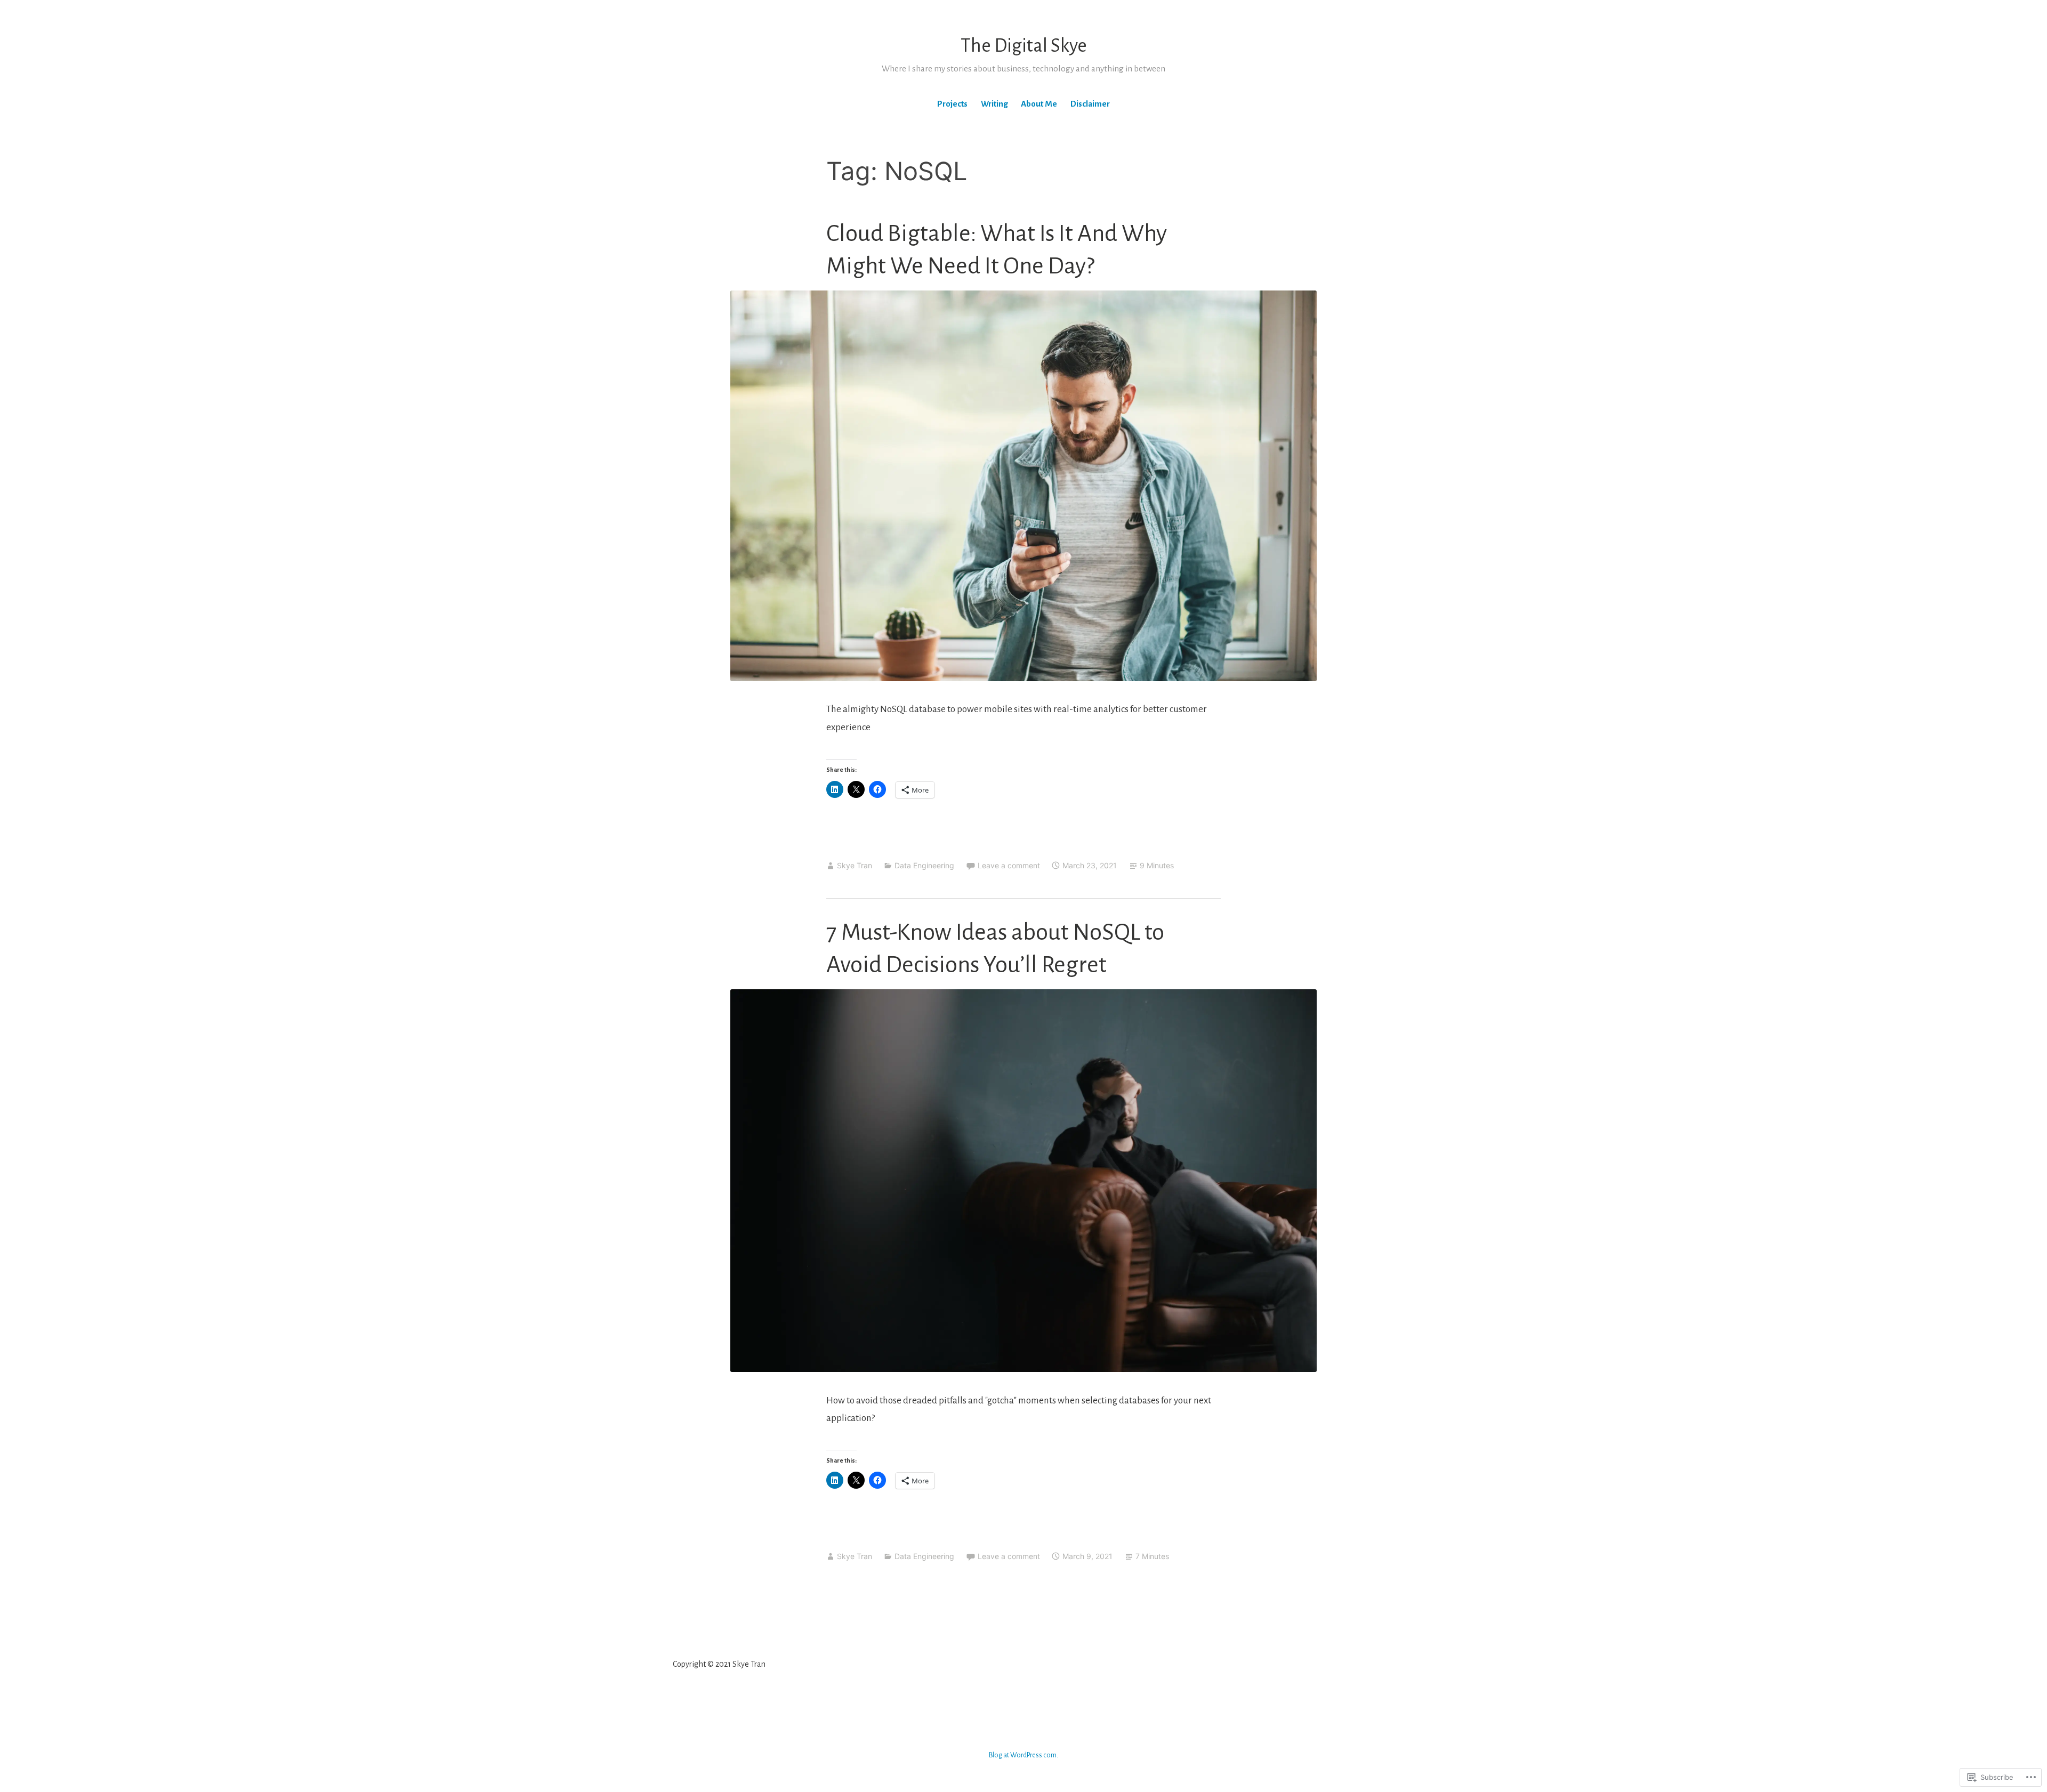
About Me (1039, 104)
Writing (994, 104)
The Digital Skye (1024, 46)
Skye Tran (855, 865)
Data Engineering (924, 865)
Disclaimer (1090, 104)
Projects (952, 104)
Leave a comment (1009, 865)
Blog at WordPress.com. (1023, 1755)
